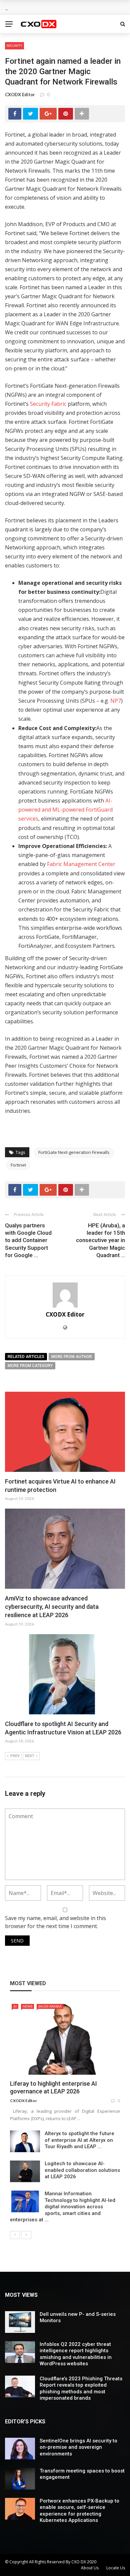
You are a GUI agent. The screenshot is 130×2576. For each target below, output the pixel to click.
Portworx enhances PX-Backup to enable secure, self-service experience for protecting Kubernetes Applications (79, 2511)
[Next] (26, 2235)
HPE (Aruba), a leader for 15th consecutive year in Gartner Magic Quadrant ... (100, 1240)
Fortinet (18, 1165)
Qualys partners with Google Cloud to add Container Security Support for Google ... (28, 1240)
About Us (90, 2568)
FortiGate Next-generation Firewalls (74, 1152)
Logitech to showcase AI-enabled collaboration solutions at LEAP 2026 (82, 2170)
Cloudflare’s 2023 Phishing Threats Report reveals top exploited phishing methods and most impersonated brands (81, 2388)
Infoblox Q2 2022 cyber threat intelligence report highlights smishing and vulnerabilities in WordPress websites (76, 2354)
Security (14, 45)
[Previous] (15, 2235)
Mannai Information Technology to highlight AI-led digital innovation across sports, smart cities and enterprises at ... (63, 2207)
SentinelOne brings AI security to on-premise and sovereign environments (78, 2447)
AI (15, 2006)
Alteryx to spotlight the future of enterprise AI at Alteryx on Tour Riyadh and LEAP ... (79, 2140)
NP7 (116, 701)
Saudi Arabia (50, 2006)
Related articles (26, 1357)
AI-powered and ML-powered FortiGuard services (65, 810)
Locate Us (116, 2568)
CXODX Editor (20, 95)
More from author (72, 1357)
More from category (30, 1366)
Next (30, 1756)
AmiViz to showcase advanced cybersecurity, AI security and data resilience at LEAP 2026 (52, 1607)
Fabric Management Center (81, 864)
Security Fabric (48, 404)
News (27, 2006)
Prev (15, 1756)
